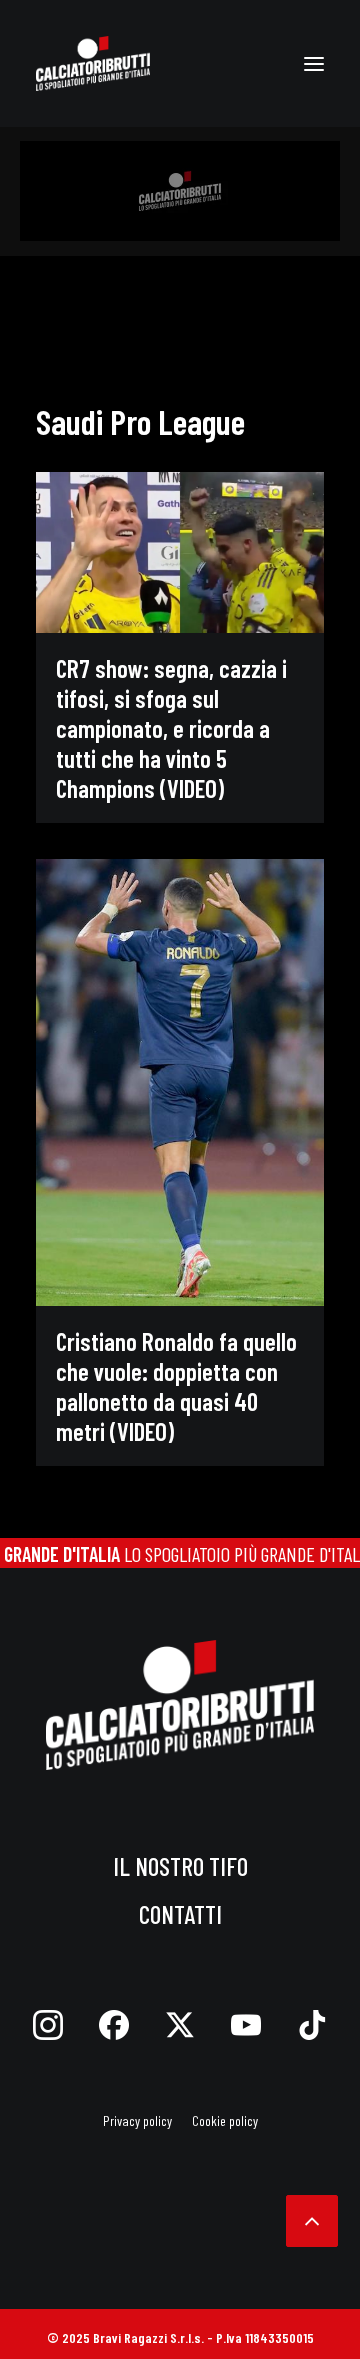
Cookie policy (225, 2120)
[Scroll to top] (312, 2218)
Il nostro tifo (180, 1866)
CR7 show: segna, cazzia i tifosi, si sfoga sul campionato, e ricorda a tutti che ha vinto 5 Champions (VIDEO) (171, 728)
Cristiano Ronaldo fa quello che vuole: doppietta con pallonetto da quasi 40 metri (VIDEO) (176, 1386)
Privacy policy (137, 2120)
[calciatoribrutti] (93, 63)
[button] (314, 63)
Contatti (180, 1914)
